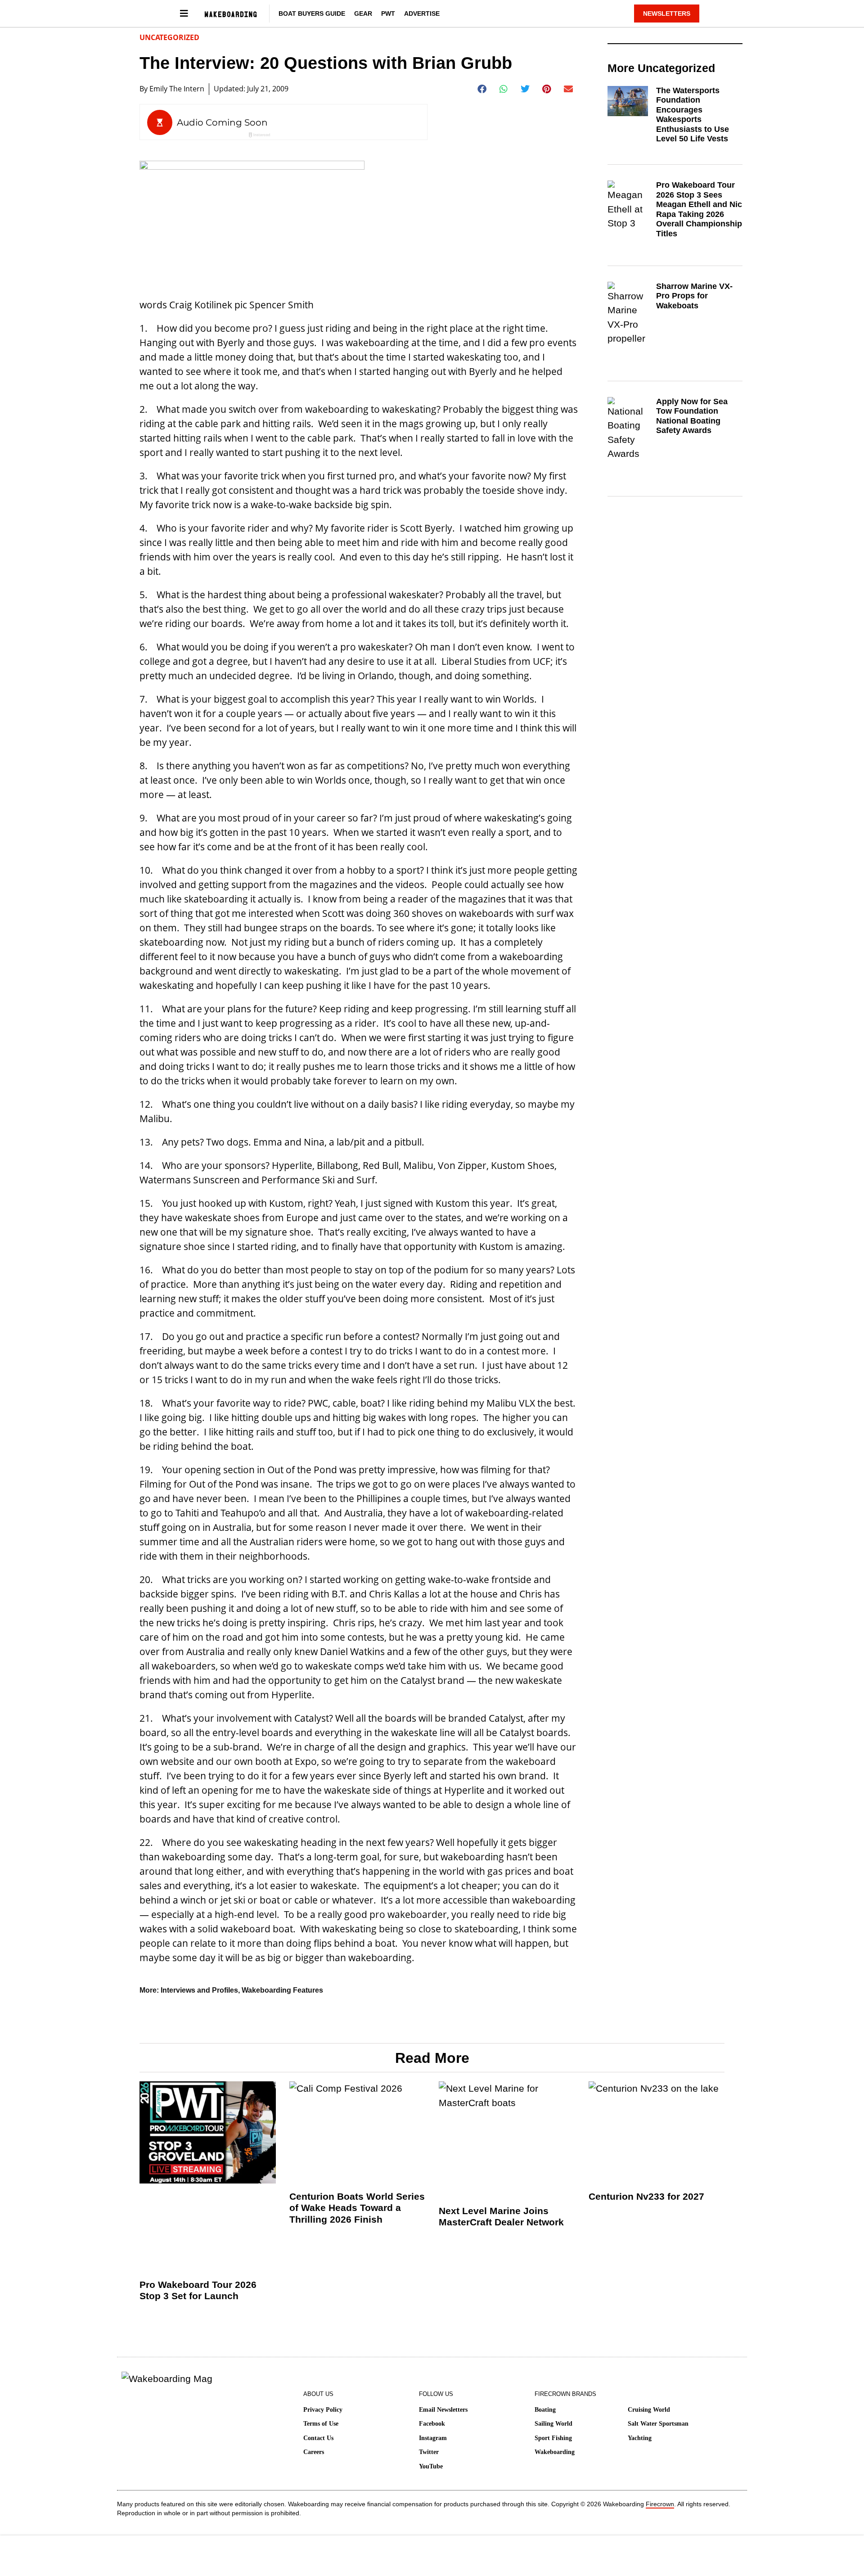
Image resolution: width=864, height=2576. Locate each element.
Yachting (640, 2438)
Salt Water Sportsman (658, 2424)
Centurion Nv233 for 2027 (646, 2196)
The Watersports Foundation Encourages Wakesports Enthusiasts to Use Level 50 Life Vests (693, 115)
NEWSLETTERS (667, 14)
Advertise (422, 14)
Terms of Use (321, 2424)
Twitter (429, 2452)
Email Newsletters (443, 2410)
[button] (482, 89)
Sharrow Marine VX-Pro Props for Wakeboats (694, 296)
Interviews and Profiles (199, 1990)
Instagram (433, 2438)
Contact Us (318, 2438)
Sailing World (553, 2424)
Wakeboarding (555, 2452)
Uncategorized (169, 37)
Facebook (432, 2424)
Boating (545, 2410)
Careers (314, 2452)
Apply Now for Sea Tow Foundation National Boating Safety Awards (692, 416)
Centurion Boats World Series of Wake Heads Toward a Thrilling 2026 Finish (357, 2208)
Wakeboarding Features (282, 1990)
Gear (363, 14)
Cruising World (649, 2410)
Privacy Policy (323, 2410)
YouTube (431, 2466)
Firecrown (660, 2504)
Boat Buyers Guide (312, 14)
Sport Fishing (553, 2438)
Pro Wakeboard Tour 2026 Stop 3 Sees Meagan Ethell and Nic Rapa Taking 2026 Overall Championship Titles (699, 209)
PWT (388, 14)
